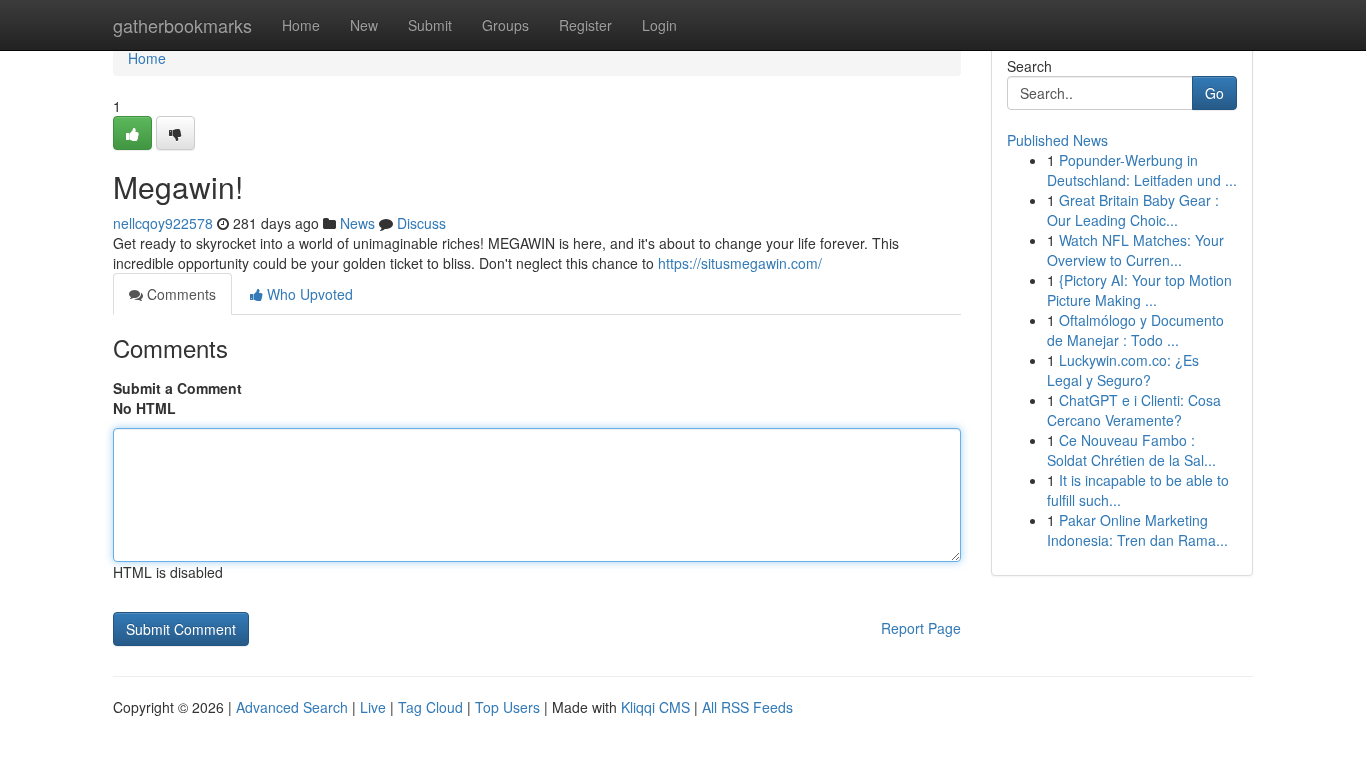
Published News (1057, 140)
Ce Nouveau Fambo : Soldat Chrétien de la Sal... (1131, 450)
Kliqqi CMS (655, 707)
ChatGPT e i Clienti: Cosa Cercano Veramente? (1134, 410)
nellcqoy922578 (163, 223)
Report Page (921, 628)
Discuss (421, 223)
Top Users (507, 707)
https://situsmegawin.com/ (740, 263)
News (357, 223)
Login (659, 25)
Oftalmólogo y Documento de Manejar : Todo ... (1135, 330)
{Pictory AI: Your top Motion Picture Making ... (1139, 290)
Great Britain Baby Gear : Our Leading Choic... (1133, 210)
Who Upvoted (308, 294)
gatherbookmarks (182, 25)
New (364, 25)
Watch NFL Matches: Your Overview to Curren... (1135, 250)
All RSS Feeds (747, 707)
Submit (430, 25)
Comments (179, 294)
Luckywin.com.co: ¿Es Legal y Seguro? (1123, 370)
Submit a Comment (177, 388)
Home (301, 25)
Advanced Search (292, 707)
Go (1214, 93)
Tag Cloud (430, 707)
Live (373, 707)
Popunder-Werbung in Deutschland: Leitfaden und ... (1142, 170)
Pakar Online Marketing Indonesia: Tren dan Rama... (1137, 530)
